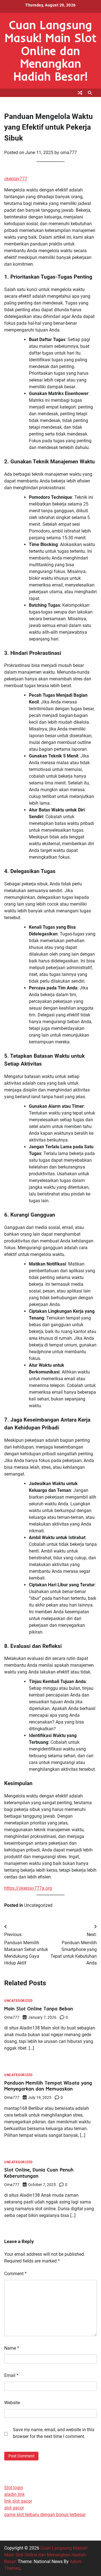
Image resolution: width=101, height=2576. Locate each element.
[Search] (90, 93)
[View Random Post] (80, 93)
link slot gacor (18, 2501)
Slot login (14, 2488)
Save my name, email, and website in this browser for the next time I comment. (54, 2433)
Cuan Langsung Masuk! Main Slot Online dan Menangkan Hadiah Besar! (51, 50)
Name (12, 2348)
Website (12, 2403)
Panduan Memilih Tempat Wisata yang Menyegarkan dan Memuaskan (48, 2086)
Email (11, 2375)
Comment (15, 2274)
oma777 (69, 153)
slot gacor (14, 2508)
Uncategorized (38, 1905)
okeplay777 (16, 179)
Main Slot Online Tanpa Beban (39, 2008)
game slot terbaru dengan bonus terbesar (45, 2515)
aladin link (14, 2494)
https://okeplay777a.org (28, 1888)
